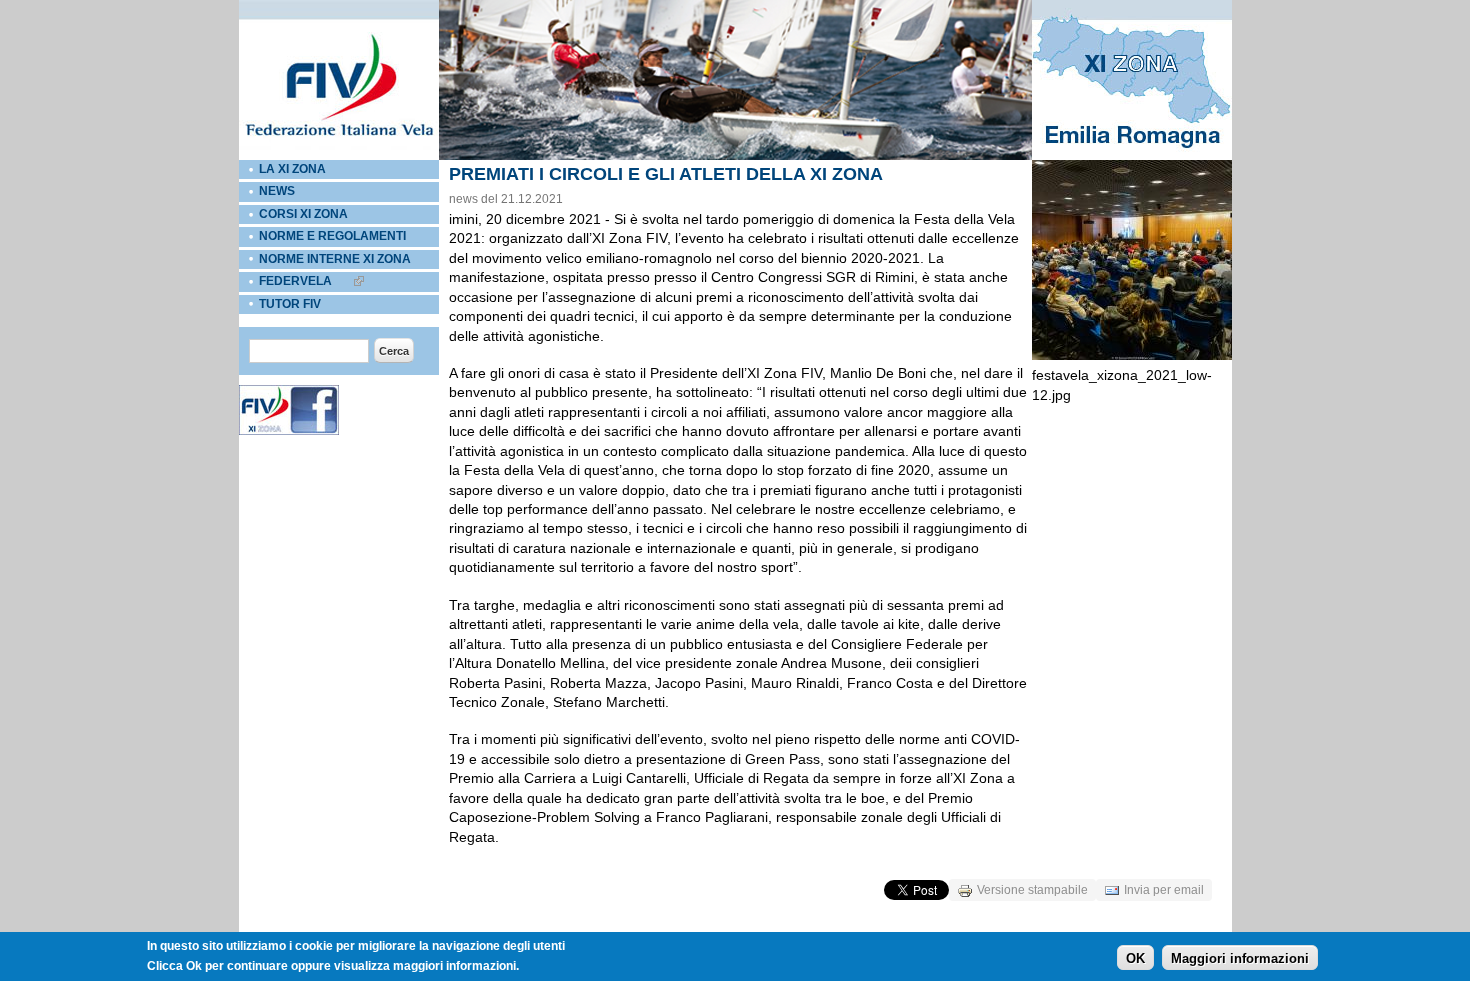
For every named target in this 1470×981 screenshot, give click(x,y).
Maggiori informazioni (1240, 957)
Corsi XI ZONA (303, 214)
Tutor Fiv (290, 304)
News (277, 191)
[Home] (339, 156)
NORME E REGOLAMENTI (332, 236)
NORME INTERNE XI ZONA (335, 259)
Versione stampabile (1032, 890)
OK (1135, 957)
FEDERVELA (295, 281)
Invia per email (1164, 890)
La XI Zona (292, 169)
